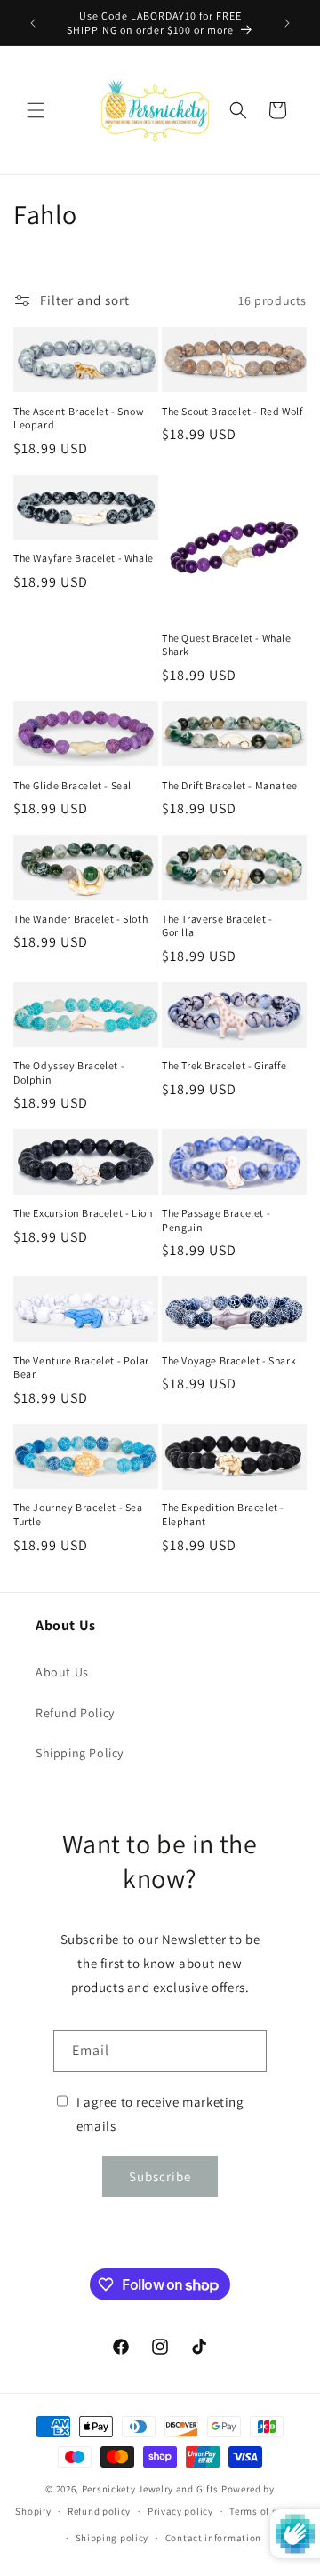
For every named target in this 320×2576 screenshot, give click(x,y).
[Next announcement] (287, 23)
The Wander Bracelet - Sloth (80, 919)
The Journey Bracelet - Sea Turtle (78, 1514)
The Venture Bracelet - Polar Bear (81, 1368)
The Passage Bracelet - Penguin (216, 1220)
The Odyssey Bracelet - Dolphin (69, 1072)
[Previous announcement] (33, 23)
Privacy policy (180, 2511)
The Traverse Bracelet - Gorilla (217, 926)
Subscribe (160, 2176)
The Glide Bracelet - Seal (72, 785)
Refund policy (99, 2511)
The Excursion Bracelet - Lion (83, 1213)
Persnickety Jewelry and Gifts (150, 2489)
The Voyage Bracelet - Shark (229, 1360)
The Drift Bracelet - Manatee (230, 785)
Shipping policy (112, 2538)
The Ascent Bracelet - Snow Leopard (79, 418)
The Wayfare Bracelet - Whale (84, 558)
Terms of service (267, 2511)
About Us (62, 1672)
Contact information (213, 2538)
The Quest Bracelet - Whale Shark (227, 645)
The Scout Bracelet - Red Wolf (232, 411)
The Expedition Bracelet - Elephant (223, 1514)
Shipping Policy (80, 1753)
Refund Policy (75, 1713)
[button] (36, 110)
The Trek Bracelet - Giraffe (224, 1065)
